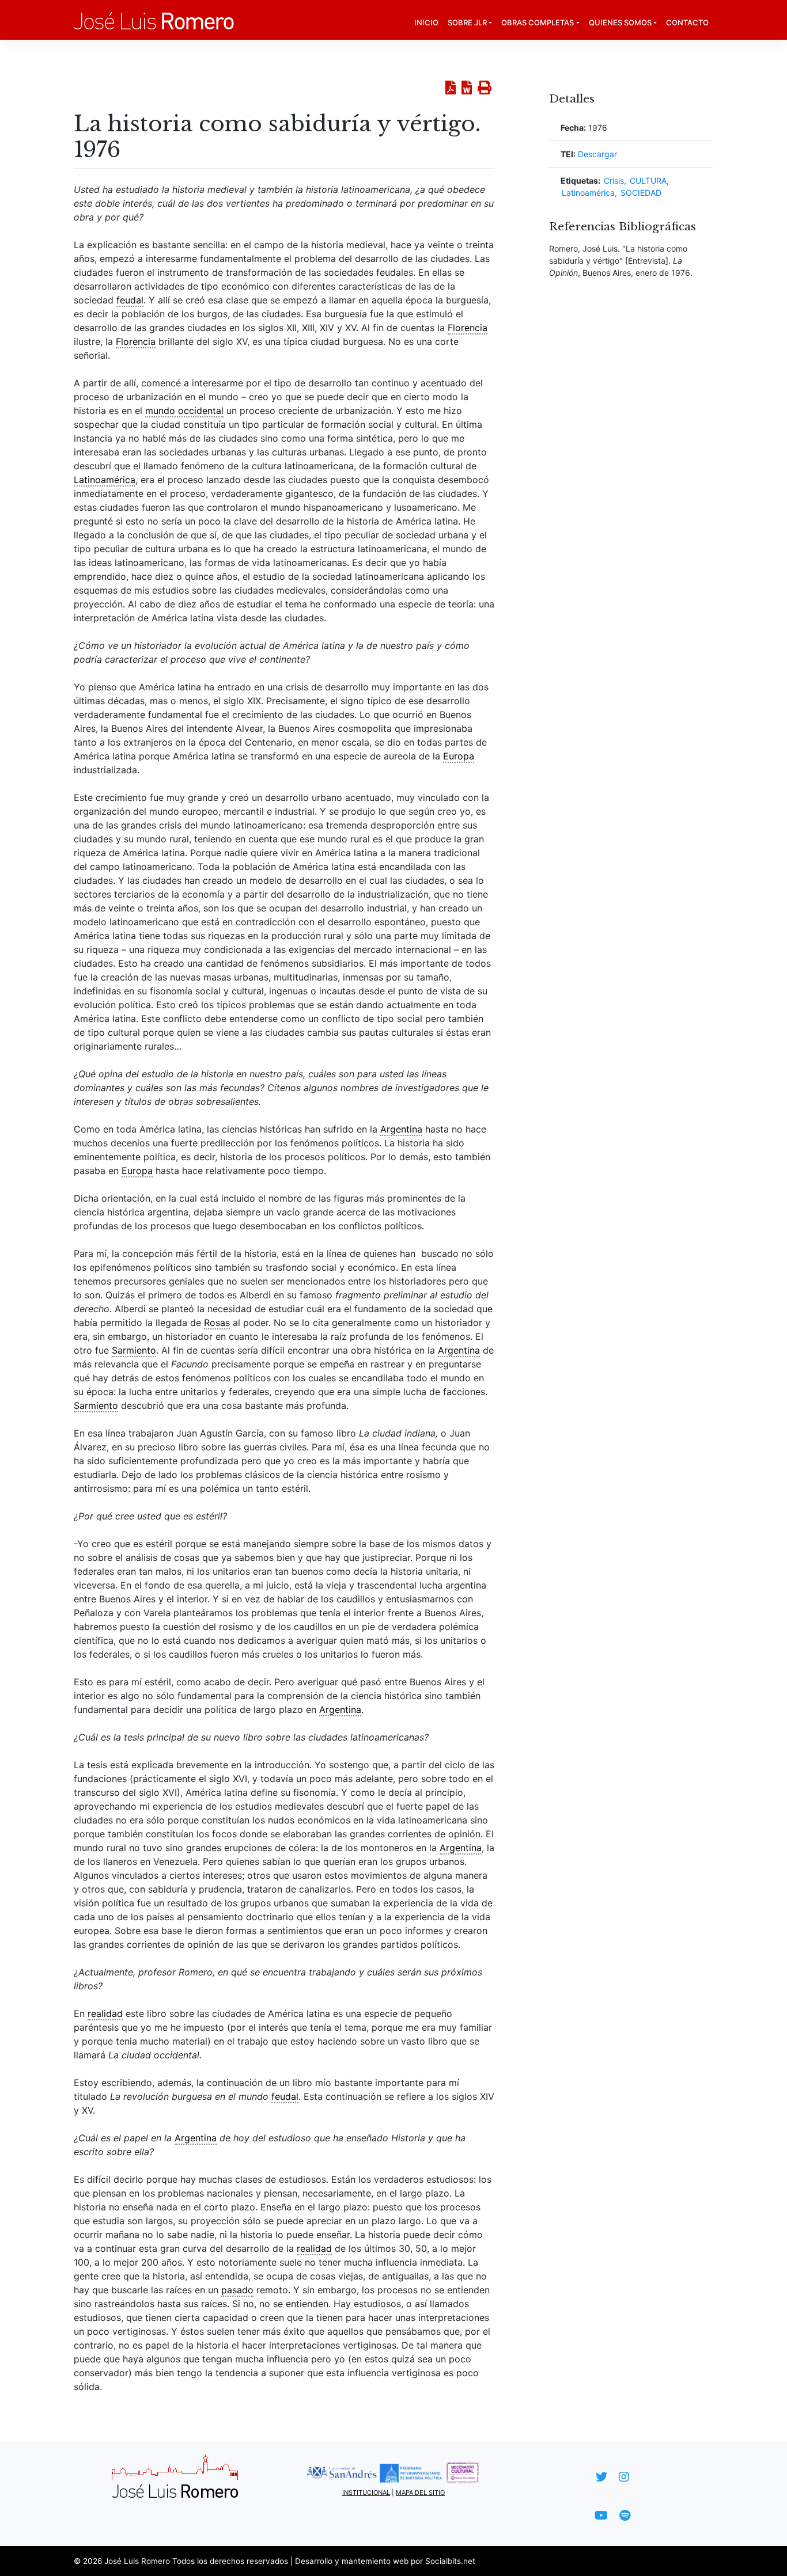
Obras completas (538, 22)
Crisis (614, 181)
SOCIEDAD (641, 193)
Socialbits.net (450, 2561)
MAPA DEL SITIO (420, 2493)
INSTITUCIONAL (366, 2493)
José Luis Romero (137, 2561)
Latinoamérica (588, 193)
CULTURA (648, 181)
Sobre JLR (467, 22)
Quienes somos (620, 22)
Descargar (597, 154)
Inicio (426, 22)
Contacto (687, 22)
